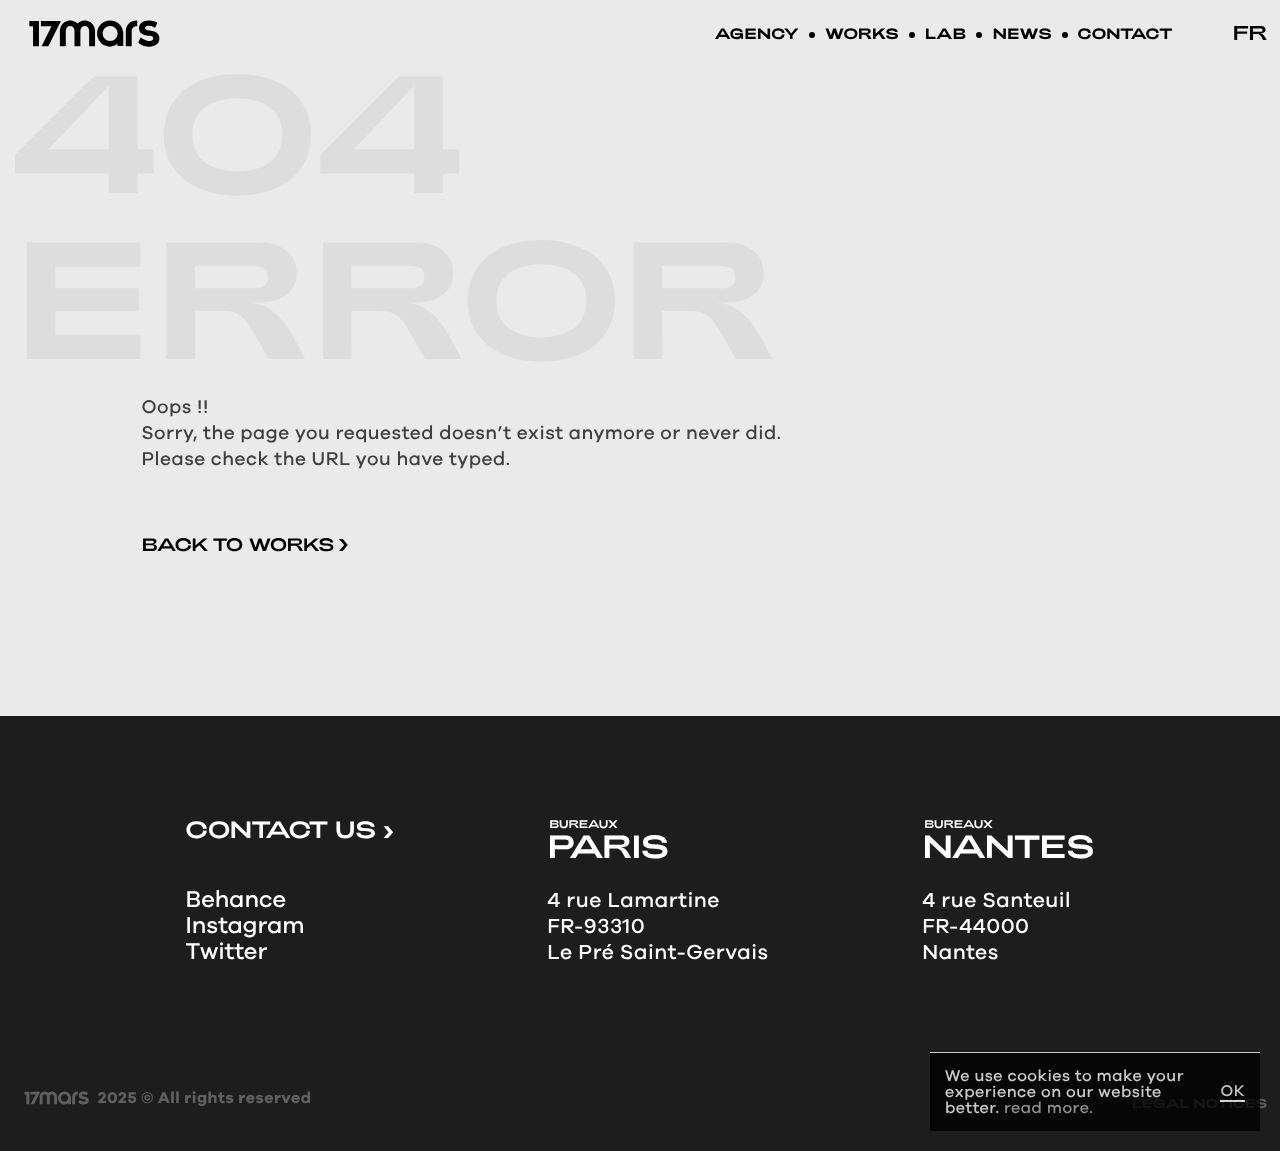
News (1021, 35)
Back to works (241, 544)
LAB (946, 35)
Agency (756, 35)
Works (862, 35)
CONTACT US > (290, 829)
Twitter (227, 952)
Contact (1125, 35)
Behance (236, 900)
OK (1232, 1091)
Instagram (245, 926)
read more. (1048, 1107)
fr (1249, 32)
